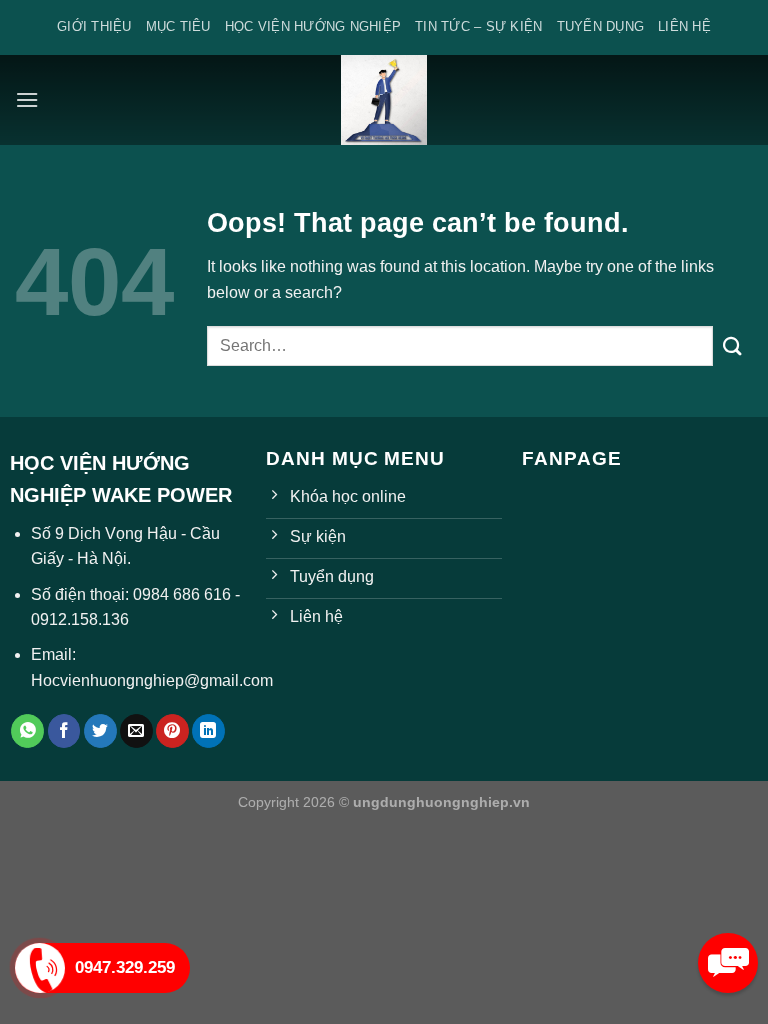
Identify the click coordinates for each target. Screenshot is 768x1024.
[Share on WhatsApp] (27, 731)
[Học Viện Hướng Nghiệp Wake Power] (384, 100)
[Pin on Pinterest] (172, 731)
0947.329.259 (125, 967)
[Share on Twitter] (100, 731)
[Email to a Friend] (136, 731)
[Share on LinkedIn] (208, 731)
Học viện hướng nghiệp (313, 26)
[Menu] (27, 99)
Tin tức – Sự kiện (478, 26)
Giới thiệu (94, 26)
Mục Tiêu (178, 26)
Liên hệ (684, 26)
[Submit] (733, 345)
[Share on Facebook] (64, 731)
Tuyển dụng (601, 26)
